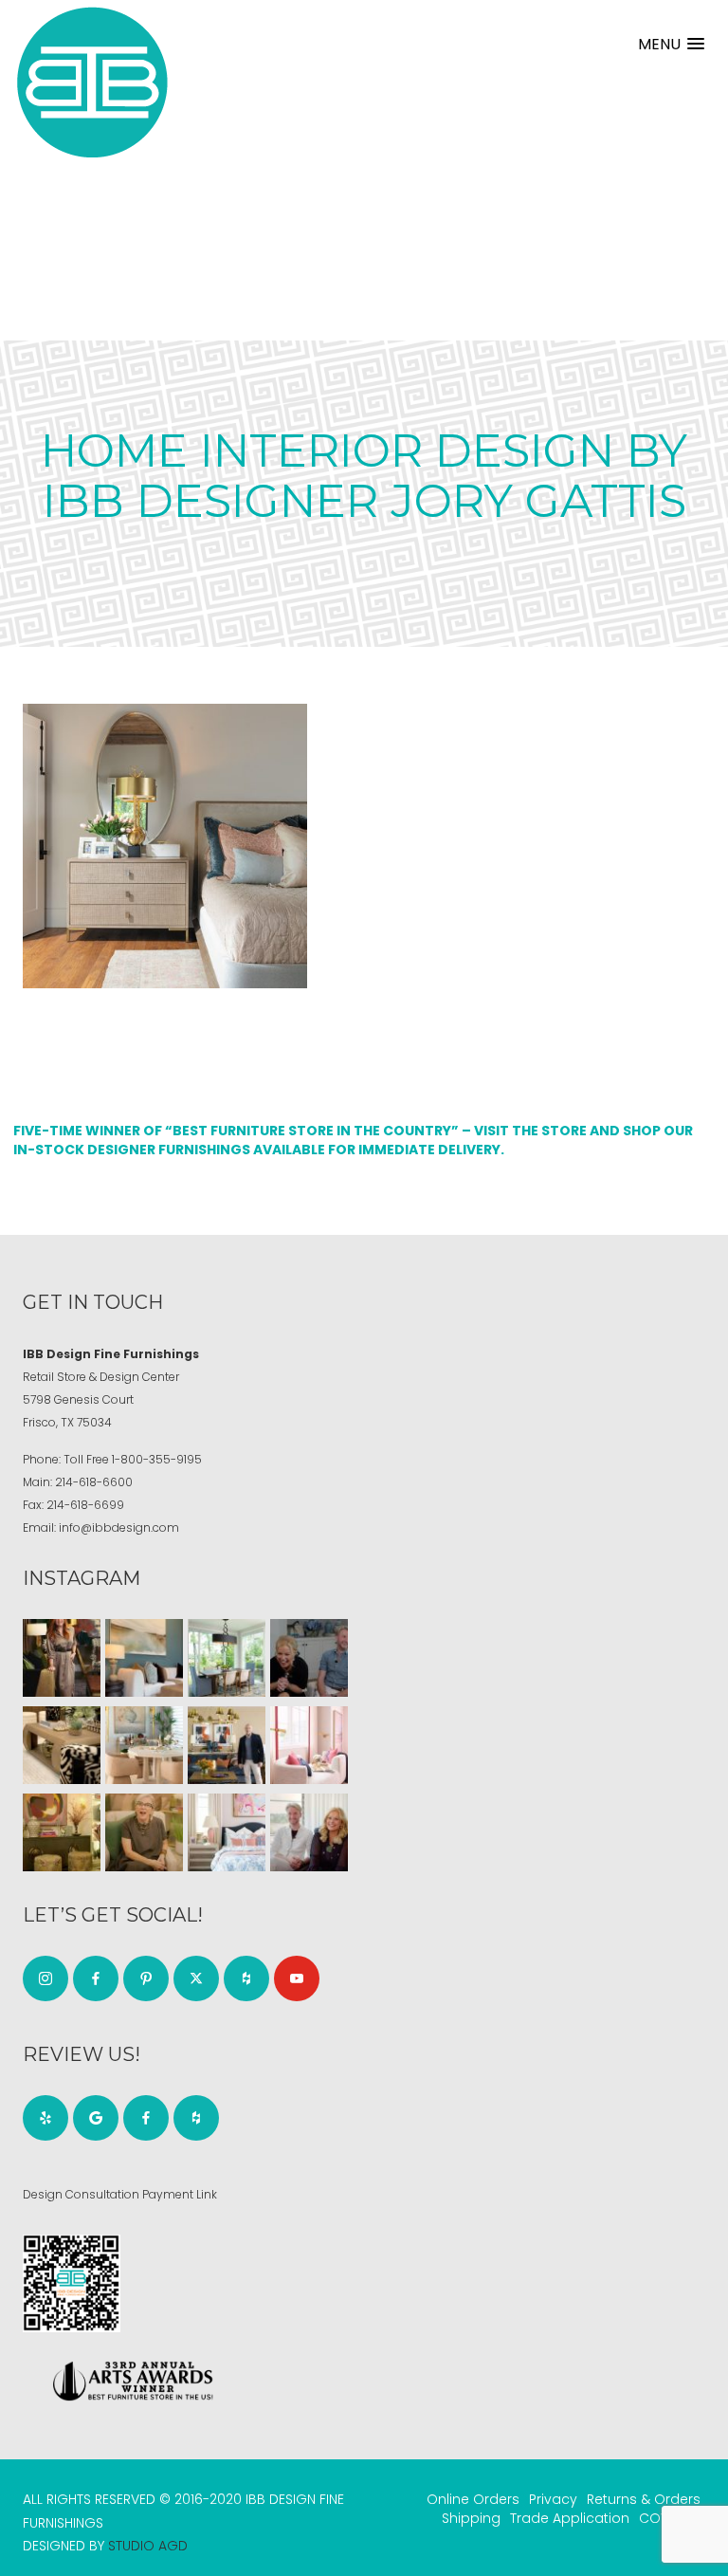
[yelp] (45, 2118)
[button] (671, 44)
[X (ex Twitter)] (196, 1978)
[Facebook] (96, 1978)
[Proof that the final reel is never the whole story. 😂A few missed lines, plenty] (309, 1658)
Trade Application (570, 2518)
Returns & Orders (644, 2499)
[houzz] (246, 1978)
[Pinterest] (146, 1978)
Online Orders (473, 2499)
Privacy (553, 2499)
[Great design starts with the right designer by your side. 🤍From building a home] (144, 1745)
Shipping (471, 2518)
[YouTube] (297, 1978)
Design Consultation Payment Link (120, 2194)
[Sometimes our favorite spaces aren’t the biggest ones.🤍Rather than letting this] (309, 1745)
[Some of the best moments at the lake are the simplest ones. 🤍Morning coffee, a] (227, 1658)
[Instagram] (45, 1978)
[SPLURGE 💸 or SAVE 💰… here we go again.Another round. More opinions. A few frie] (309, 1832)
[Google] (96, 2118)
